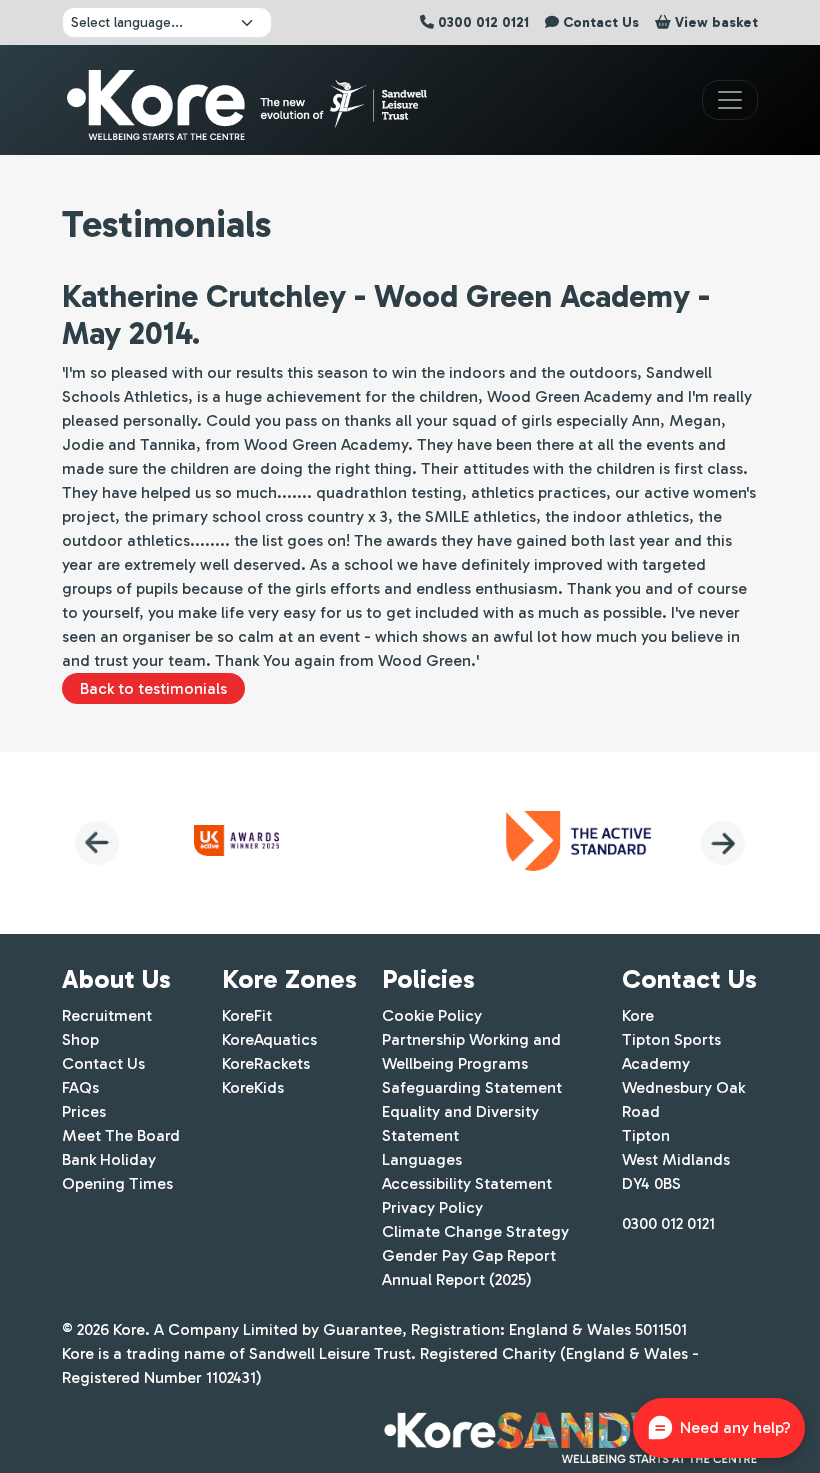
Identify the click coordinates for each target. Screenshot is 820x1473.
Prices (84, 1111)
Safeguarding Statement (472, 1087)
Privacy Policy (432, 1207)
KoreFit (247, 1015)
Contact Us (103, 1063)
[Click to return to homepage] (249, 100)
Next (723, 843)
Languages (422, 1159)
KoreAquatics (269, 1039)
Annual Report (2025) (457, 1279)
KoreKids (253, 1087)
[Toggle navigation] (730, 100)
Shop (80, 1039)
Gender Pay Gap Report (469, 1255)
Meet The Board (121, 1135)
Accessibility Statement (467, 1183)
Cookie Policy (432, 1015)
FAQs (80, 1087)
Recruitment (107, 1015)
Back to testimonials (153, 688)
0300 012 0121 (668, 1223)
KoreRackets (266, 1063)
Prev (97, 843)
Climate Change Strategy (475, 1231)
